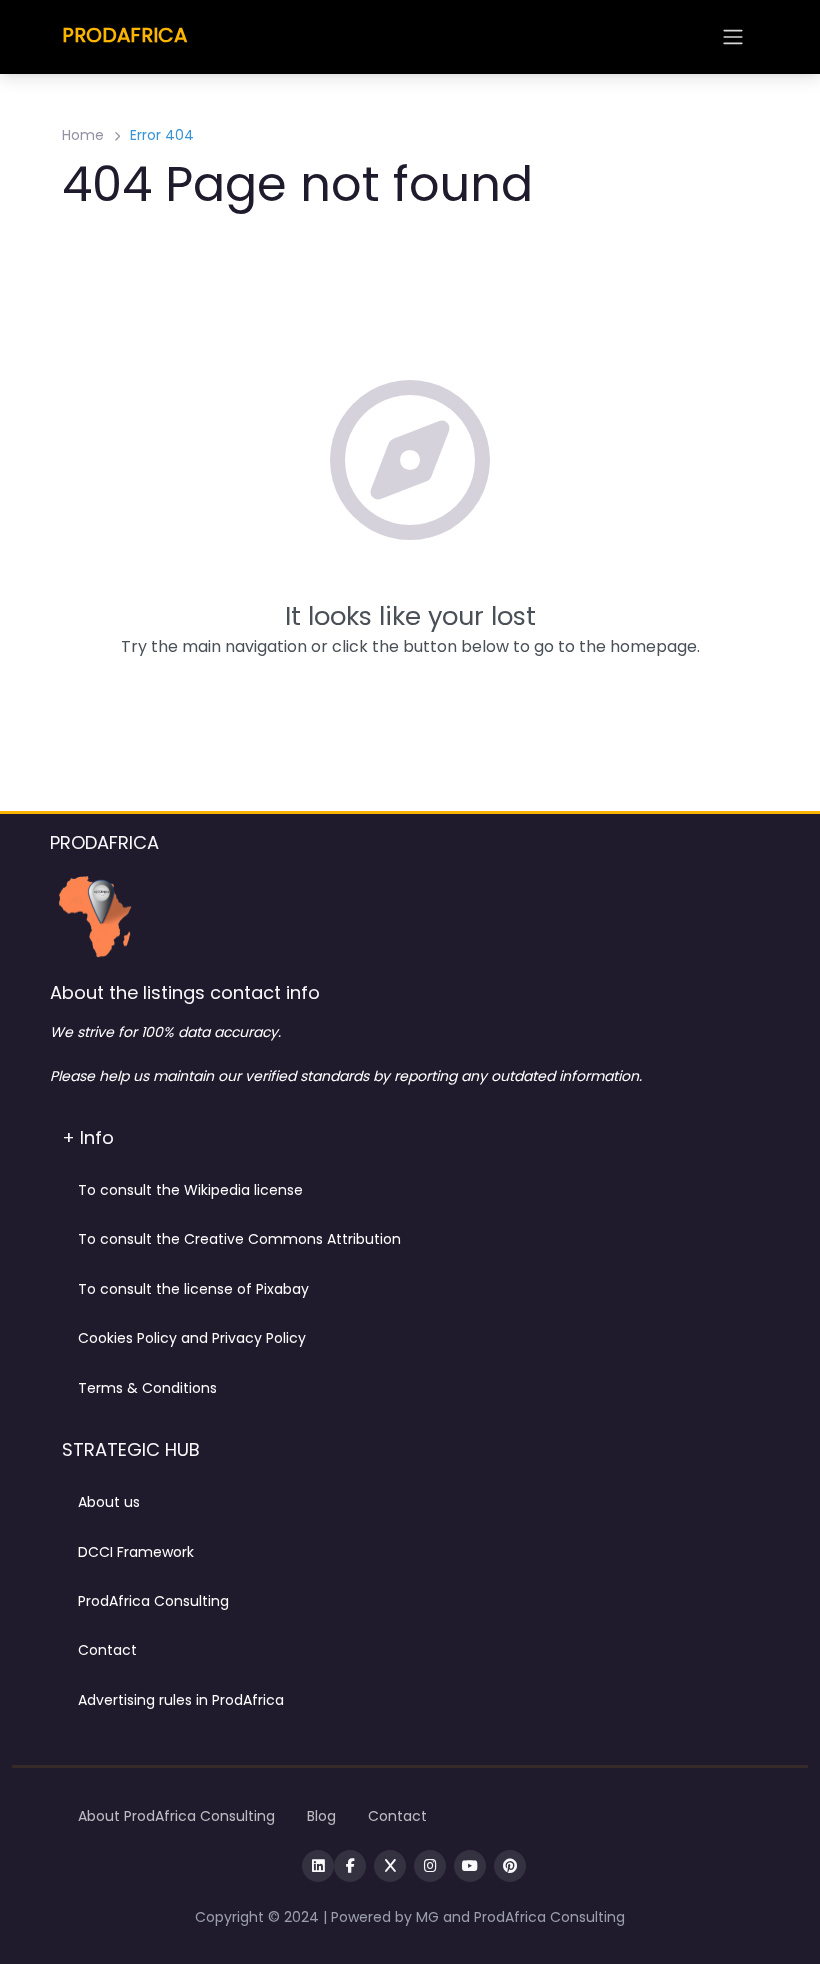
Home (83, 135)
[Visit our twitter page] (390, 1866)
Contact (107, 1650)
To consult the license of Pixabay (193, 1289)
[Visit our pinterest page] (510, 1866)
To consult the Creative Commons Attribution (239, 1239)
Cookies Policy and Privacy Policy (192, 1338)
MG (429, 1917)
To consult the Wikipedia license (190, 1190)
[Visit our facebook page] (350, 1866)
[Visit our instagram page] (430, 1866)
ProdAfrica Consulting (153, 1601)
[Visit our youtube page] (470, 1866)
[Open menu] (733, 37)
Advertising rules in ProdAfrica (181, 1700)
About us (109, 1502)
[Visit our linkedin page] (318, 1866)
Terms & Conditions (147, 1388)
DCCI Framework (136, 1552)
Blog (321, 1816)
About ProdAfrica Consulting (176, 1816)
